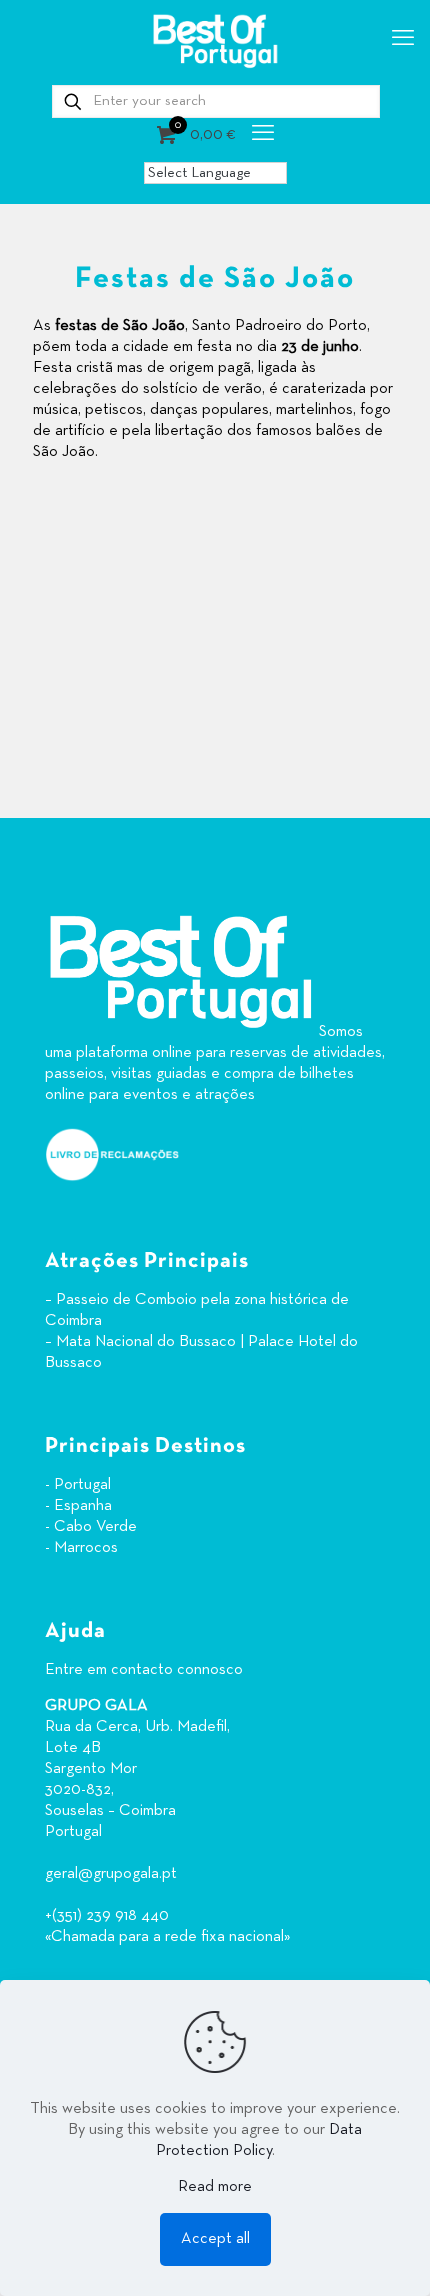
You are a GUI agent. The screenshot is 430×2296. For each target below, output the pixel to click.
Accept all (215, 2239)
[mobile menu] (403, 40)
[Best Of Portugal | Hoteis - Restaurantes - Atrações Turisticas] (215, 40)
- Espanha (78, 1506)
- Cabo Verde (91, 1527)
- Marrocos (81, 1548)
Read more (215, 2187)
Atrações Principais (147, 1261)
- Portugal (78, 1485)
